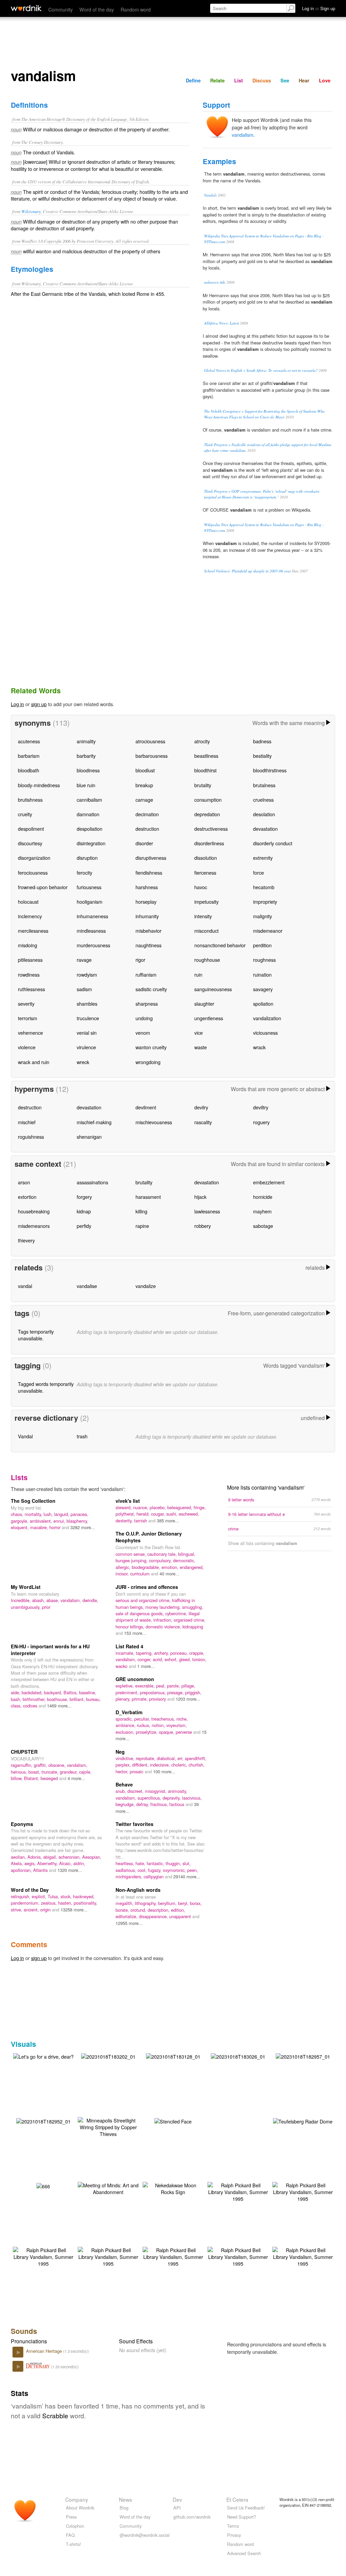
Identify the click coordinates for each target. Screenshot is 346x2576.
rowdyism (87, 974)
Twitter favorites (134, 1824)
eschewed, (189, 1514)
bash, (17, 1699)
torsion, (199, 1659)
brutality (203, 785)
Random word (136, 9)
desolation (264, 814)
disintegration (91, 843)
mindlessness (91, 931)
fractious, (160, 1804)
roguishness (31, 1137)
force (258, 872)
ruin (198, 974)
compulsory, (161, 1560)
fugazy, (155, 1870)
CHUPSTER (24, 1752)
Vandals (210, 195)
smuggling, (193, 1607)
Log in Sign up (319, 8)
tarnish (141, 1521)
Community (60, 9)
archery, (162, 1653)
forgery (84, 1197)
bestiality (262, 756)
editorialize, (127, 1916)
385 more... (168, 1521)
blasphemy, (77, 1521)
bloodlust (145, 770)
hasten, (66, 1903)
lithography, (146, 1903)
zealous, (50, 1903)
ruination (262, 974)
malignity (263, 916)
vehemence (30, 1033)
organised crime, (190, 1620)
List (239, 80)
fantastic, (156, 1863)
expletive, (125, 1686)
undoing (144, 1018)
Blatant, (32, 1778)
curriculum (141, 1574)
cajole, (85, 1772)
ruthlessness (31, 989)
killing (141, 1211)
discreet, (136, 1791)
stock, (67, 1896)
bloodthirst (205, 770)
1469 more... (59, 1706)
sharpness (147, 1003)
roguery (261, 1122)
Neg (120, 1752)
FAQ (70, 2535)
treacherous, (164, 1719)
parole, (174, 1686)
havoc (201, 887)
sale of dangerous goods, (140, 1613)
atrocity (202, 741)
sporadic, (125, 1719)
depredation (207, 814)
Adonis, (35, 1857)
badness (262, 741)
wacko (122, 1666)
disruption (87, 858)
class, (17, 1706)
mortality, (34, 1514)
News (126, 2499)
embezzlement (269, 1182)
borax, (196, 1903)
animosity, (178, 1791)
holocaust (28, 901)
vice (199, 1033)
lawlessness (207, 1211)
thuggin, (174, 1863)
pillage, (188, 1686)
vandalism (243, 135)
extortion (27, 1197)
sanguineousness (213, 989)
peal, (162, 1686)
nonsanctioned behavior (220, 945)
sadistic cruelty (151, 989)
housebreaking (34, 1211)
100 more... (164, 1771)
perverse (184, 1732)
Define (193, 80)
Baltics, (71, 1692)
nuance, (141, 1507)
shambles (87, 1003)
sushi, (172, 1514)
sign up (39, 704)
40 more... (169, 1574)
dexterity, (125, 1521)
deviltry (261, 1107)
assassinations (92, 1182)
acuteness (29, 741)
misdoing (28, 945)
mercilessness (33, 931)
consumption (208, 800)
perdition (262, 945)
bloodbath (29, 770)
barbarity (86, 756)
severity (26, 1003)
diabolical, (167, 1758)
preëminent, (128, 1692)
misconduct (206, 931)
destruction (147, 829)
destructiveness (211, 829)
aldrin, (79, 1863)
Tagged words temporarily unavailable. (46, 1387)
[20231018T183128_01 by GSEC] (173, 2056)
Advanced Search (244, 2553)
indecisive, (161, 1765)
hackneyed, (84, 1896)
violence (27, 1047)
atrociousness (150, 741)
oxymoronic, (175, 1870)
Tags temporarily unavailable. (36, 1335)
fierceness (205, 872)
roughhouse (207, 960)
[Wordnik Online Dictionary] (26, 8)
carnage (144, 800)
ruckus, (144, 1725)
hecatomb (264, 887)
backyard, (54, 1692)
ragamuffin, (22, 1765)
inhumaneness (92, 916)
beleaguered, (180, 1507)
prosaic (137, 1771)
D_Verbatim (129, 1712)
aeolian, (19, 1857)
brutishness (30, 800)
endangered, (192, 1567)
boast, (35, 1772)
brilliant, (78, 1699)
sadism (84, 989)
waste (201, 1047)
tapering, (145, 1653)
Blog (124, 2508)
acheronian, (70, 1857)
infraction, (164, 1620)
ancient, (32, 1910)
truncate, (51, 1772)
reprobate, (146, 1758)
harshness (147, 887)
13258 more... (74, 1910)
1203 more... (188, 1699)
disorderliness (209, 843)
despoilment (31, 829)
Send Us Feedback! (246, 2508)
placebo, (158, 1507)
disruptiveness (151, 858)
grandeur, (69, 1772)
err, (181, 1758)
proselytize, (147, 1732)
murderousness (93, 945)
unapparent (181, 1916)
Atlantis (41, 1870)
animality (86, 741)
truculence (88, 1018)
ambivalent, (42, 1521)
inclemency (30, 916)
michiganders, (130, 1876)
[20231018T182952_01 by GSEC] (43, 2121)
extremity (263, 858)
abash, (39, 1600)
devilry (201, 1107)
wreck (83, 1062)
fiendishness (149, 872)
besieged (50, 1778)
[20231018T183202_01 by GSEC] (108, 2056)
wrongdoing (148, 1062)
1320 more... (70, 1870)
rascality (203, 1122)
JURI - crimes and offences (147, 1587)
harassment (148, 1197)
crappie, (197, 1653)
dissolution (206, 858)
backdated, (33, 1692)
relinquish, (21, 1896)
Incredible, (21, 1600)
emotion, (171, 1567)
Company (77, 2499)
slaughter (204, 1003)
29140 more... (187, 1876)
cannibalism (89, 800)
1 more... (146, 1666)
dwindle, (90, 1600)
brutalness (264, 785)
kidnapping (193, 1627)
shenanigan (89, 1137)
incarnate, (126, 1653)
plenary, (124, 1699)
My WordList (26, 1587)
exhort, (172, 1659)
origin (46, 1910)
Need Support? (242, 2517)
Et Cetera (237, 2499)
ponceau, (180, 1653)
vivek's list (128, 1501)
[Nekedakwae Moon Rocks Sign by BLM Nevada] (173, 2188)
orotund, (139, 1910)
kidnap (84, 1211)
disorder (144, 843)
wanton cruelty (151, 1047)
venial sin (87, 1033)
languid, (62, 1514)
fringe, (200, 1507)
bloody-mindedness (39, 785)
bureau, (93, 1699)
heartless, (126, 1863)
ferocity (84, 872)
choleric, (180, 1765)
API (177, 2508)
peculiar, (143, 1719)
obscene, (58, 1765)
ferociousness (33, 872)
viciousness (265, 1033)
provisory (158, 1699)
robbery (203, 1226)
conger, (145, 1659)
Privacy (234, 2535)
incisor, (123, 1574)
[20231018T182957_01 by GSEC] (303, 2056)
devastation (265, 829)
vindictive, (126, 1758)
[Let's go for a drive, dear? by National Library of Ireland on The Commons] (43, 2056)
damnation (88, 814)
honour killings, (131, 1627)
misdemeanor (268, 931)
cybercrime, (177, 1613)
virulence (86, 1047)
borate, (123, 1910)
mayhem (262, 1211)
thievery (26, 1240)
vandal (25, 1286)
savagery (263, 989)
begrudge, (126, 1804)
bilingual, (187, 1554)
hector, (123, 1771)
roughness (264, 960)
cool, (143, 1870)
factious (177, 1804)
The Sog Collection (33, 1501)
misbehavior (149, 931)
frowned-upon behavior (43, 887)
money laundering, (164, 1607)
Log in (17, 704)
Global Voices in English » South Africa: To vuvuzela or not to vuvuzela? (261, 370)
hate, (141, 1863)
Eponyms (22, 1824)
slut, (187, 1863)
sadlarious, (127, 1870)
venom (143, 1033)
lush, (49, 1514)
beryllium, (168, 1903)
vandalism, (71, 1600)
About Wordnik (80, 2508)
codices (31, 1706)
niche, (182, 1719)
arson (24, 1182)
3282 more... (83, 1527)
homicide (263, 1197)
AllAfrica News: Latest (221, 323)
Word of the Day (30, 1890)
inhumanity (147, 916)
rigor (140, 960)
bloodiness (88, 770)
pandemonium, (26, 1903)
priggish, (193, 1692)
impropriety (265, 901)
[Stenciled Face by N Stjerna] (173, 2121)
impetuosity (206, 901)
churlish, (196, 1765)
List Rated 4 (129, 1646)
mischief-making (94, 1122)
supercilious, (150, 1798)
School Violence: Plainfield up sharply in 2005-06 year (248, 571)
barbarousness (152, 756)
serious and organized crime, (144, 1600)
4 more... (76, 1778)
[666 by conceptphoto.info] (43, 2185)
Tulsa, (54, 1896)
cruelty (25, 814)
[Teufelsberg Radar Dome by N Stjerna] (303, 2121)
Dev (177, 2499)
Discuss (262, 80)
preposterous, (154, 1692)
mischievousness (154, 1122)
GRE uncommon (135, 1679)
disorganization (34, 858)
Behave (124, 1784)
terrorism (28, 1018)
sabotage (263, 1226)
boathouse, (58, 1699)
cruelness (263, 800)
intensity (203, 916)
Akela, (18, 1863)
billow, (17, 1778)
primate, (140, 1699)
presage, (176, 1692)
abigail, (51, 1857)
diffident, (141, 1765)
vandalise (87, 1286)
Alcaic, (66, 1863)
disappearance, (154, 1916)
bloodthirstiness (270, 770)
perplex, (124, 1765)
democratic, (184, 1560)
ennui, (60, 1521)
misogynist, (156, 1791)
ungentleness (209, 1018)
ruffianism (146, 974)
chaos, (18, 1514)
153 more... (135, 1633)
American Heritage (45, 2351)
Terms (233, 2526)
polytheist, (126, 1514)
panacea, (79, 1514)
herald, (144, 1514)
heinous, (20, 1772)
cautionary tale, (163, 1554)
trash (82, 1436)
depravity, (172, 1798)
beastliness (206, 756)
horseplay (146, 901)
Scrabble (55, 2415)
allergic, (124, 1567)
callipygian (154, 1876)
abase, (53, 1600)
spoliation (263, 1003)
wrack (259, 1047)
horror (56, 1527)
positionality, (85, 1903)
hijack (200, 1197)
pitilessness (30, 960)
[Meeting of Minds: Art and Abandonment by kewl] (108, 2188)
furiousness (89, 887)
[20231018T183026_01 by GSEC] (238, 2056)
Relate (217, 80)
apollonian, (22, 1870)
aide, (16, 1692)
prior (46, 1607)
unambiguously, (26, 1607)
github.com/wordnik (192, 2517)
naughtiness (149, 945)
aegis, (31, 1863)
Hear (304, 80)
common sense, (131, 1554)
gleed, (186, 1659)
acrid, (159, 1659)
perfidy (84, 1226)
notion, (159, 1725)
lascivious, (192, 1798)
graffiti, (41, 1765)
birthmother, (35, 1699)
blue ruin (86, 785)
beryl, (184, 1903)
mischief (27, 1122)
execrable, (146, 1686)
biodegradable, (147, 1567)
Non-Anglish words (138, 1890)
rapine (142, 1226)
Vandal (25, 1436)
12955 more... (129, 1923)
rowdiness (29, 974)
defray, (143, 1804)
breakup (144, 785)
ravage (84, 960)
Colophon (75, 2526)
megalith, (125, 1903)
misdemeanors (34, 1226)
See (285, 80)
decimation (147, 814)
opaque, (167, 1732)
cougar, (159, 1514)
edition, (178, 1910)
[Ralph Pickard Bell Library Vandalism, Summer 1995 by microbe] (238, 2191)
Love (325, 80)
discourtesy (30, 843)
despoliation (90, 829)
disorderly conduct (273, 843)
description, (159, 1910)
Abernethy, (48, 1863)
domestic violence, (164, 1627)
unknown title (215, 282)
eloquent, (20, 1527)
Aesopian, (92, 1857)
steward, (124, 1507)
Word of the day (97, 9)
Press (71, 2517)
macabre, (40, 1527)
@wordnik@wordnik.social (145, 2535)
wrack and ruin (34, 1062)
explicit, (40, 1896)
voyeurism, (177, 1725)
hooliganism (90, 901)
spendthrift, (196, 1758)
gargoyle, (20, 1521)
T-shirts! (73, 2544)
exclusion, (126, 1732)
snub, (121, 1791)
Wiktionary (31, 211)
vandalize (146, 1286)
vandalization (267, 1018)
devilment (146, 1107)
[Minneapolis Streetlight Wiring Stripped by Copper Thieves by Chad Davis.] (108, 2126)
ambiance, (126, 1725)
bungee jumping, (132, 1560)
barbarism (29, 756)
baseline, (88, 1692)
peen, (193, 1870)
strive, (17, 1910)
